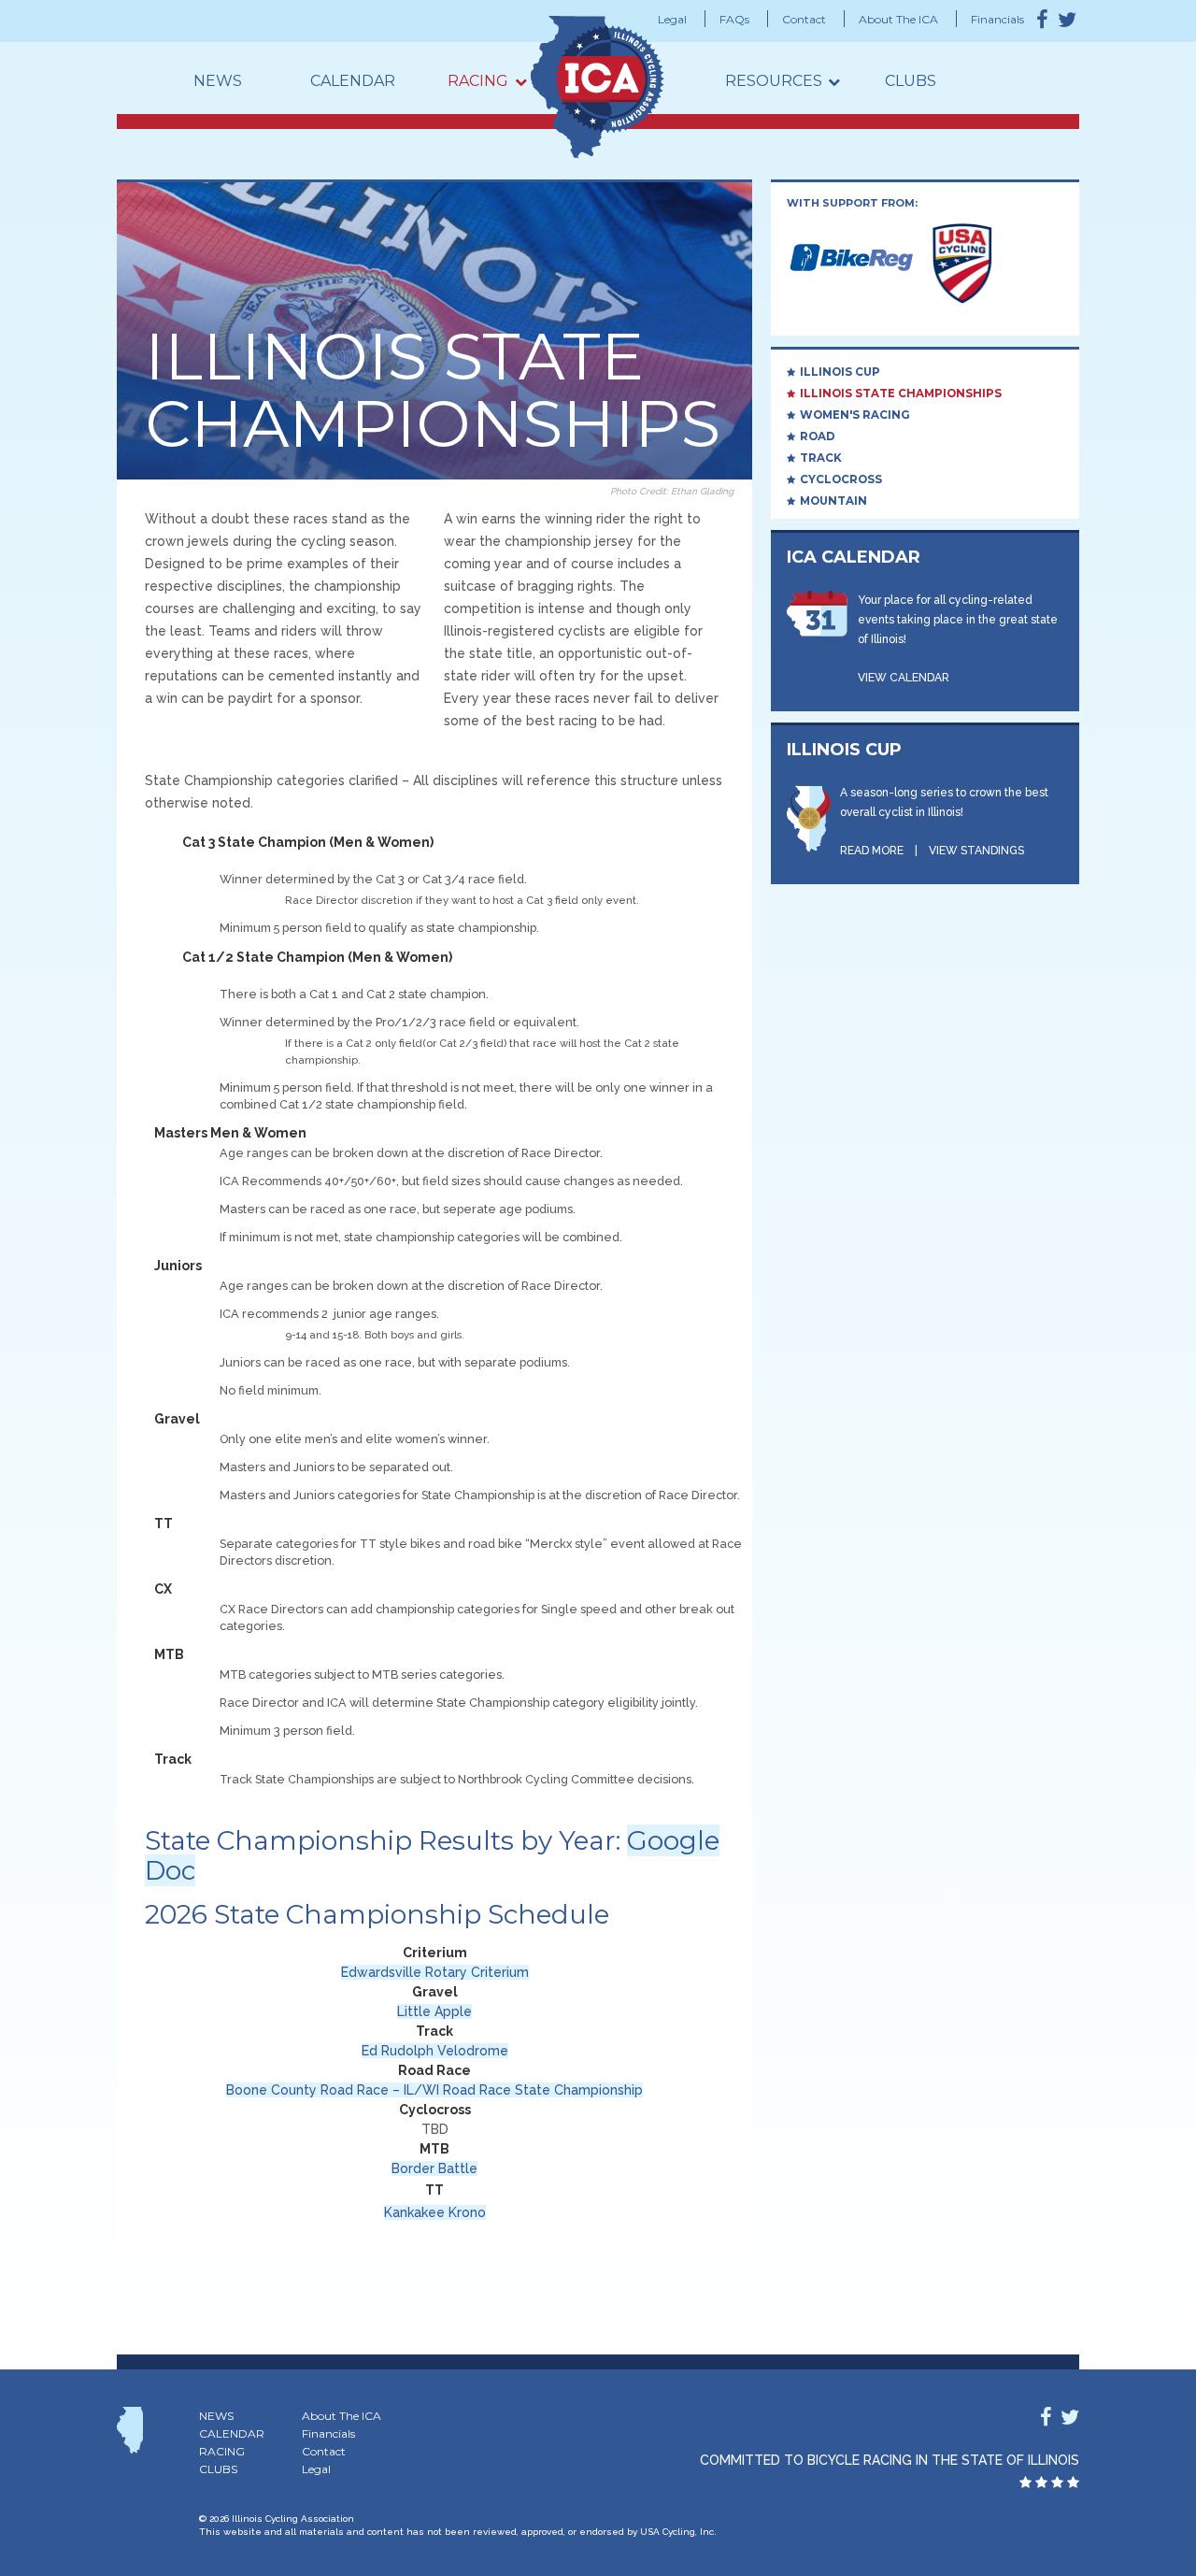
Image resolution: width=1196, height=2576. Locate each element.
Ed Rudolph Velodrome (435, 2051)
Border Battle (434, 2168)
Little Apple (434, 2011)
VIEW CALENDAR (904, 678)
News (218, 81)
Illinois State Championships (901, 394)
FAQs (734, 19)
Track (821, 458)
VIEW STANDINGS (976, 851)
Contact (804, 19)
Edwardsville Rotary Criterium (435, 1972)
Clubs (911, 81)
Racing (478, 81)
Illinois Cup (840, 372)
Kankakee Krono (435, 2212)
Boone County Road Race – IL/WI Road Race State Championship (434, 2090)
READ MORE (872, 851)
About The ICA (898, 19)
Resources (774, 81)
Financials (997, 19)
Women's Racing (855, 415)
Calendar (353, 81)
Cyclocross (841, 479)
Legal (672, 19)
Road (818, 436)
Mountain (833, 501)
